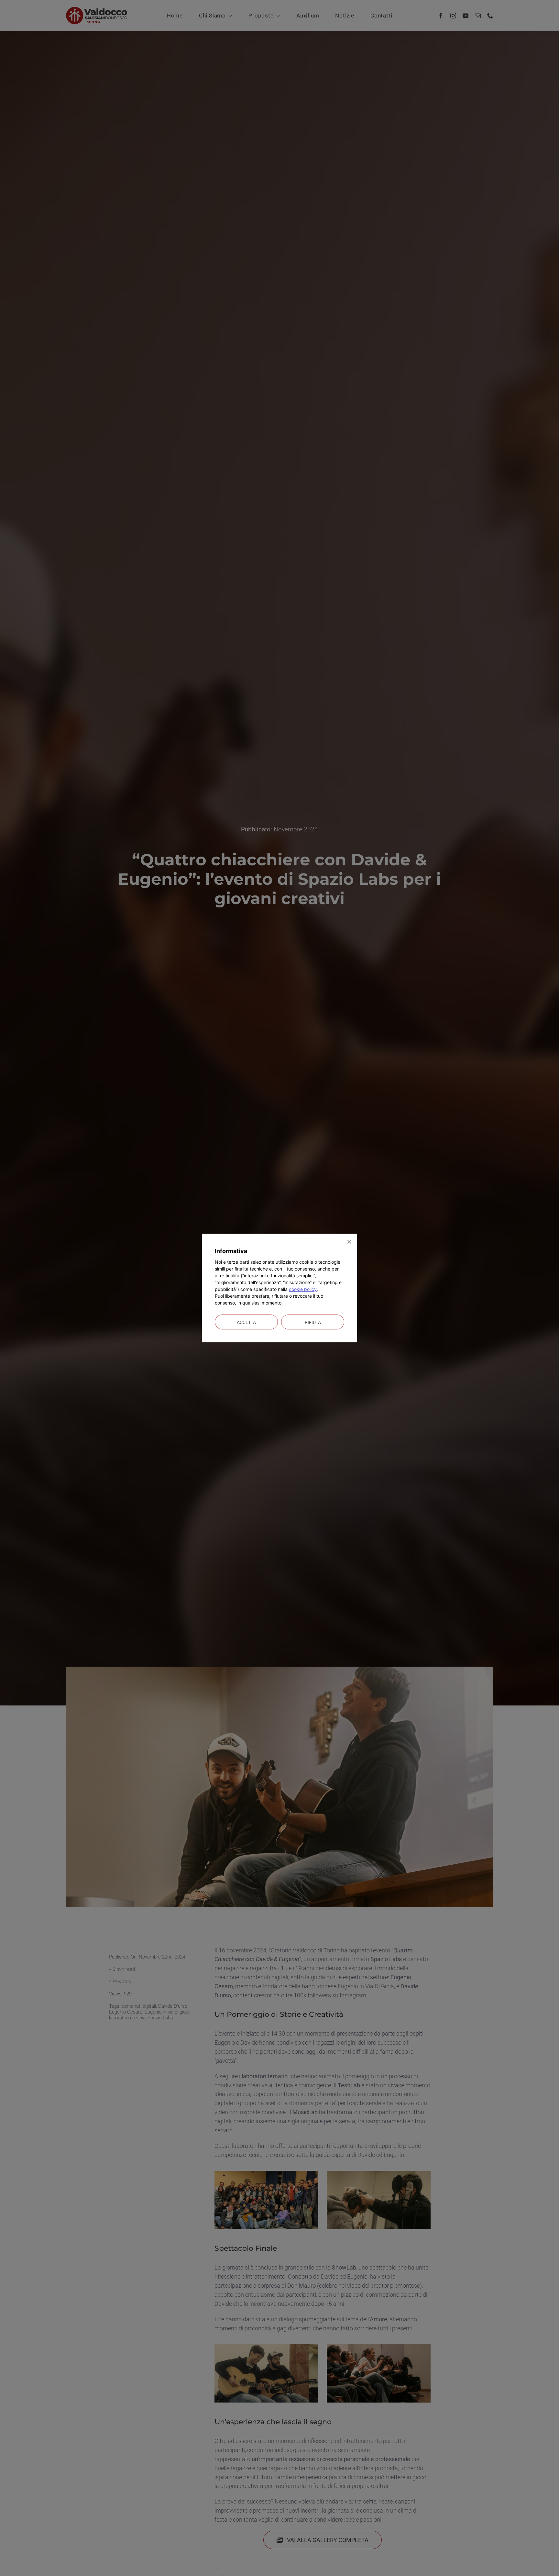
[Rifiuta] (349, 1242)
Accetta (246, 1322)
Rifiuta (313, 1322)
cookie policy (303, 1289)
